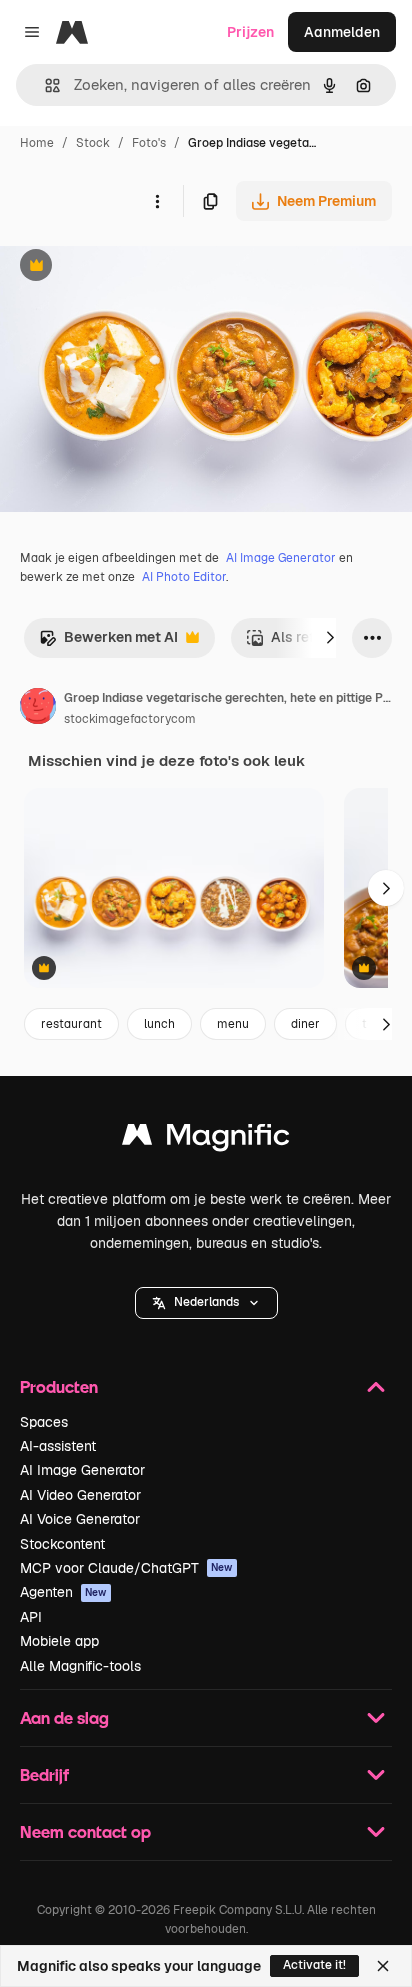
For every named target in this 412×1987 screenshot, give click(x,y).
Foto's (149, 143)
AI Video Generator (80, 1495)
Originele (131, 267)
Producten (59, 1386)
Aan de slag (64, 1717)
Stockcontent (62, 1544)
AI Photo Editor (184, 577)
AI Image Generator (281, 558)
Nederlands (206, 1302)
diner (305, 1024)
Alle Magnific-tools (80, 1666)
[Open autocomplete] (44, 85)
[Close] (383, 1966)
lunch (159, 1024)
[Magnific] (206, 1139)
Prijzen (250, 32)
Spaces (44, 1422)
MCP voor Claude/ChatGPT (126, 1568)
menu (233, 1024)
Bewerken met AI (108, 642)
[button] (206, 1303)
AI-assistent (58, 1446)
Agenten (63, 1592)
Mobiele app (59, 1641)
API (31, 1617)
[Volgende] (330, 638)
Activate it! (314, 1965)
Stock (93, 143)
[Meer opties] (157, 201)
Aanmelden (342, 32)
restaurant (71, 1024)
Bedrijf (44, 1774)
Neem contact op (85, 1831)
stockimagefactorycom (130, 719)
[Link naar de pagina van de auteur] (38, 709)
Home (37, 143)
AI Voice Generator (80, 1519)
